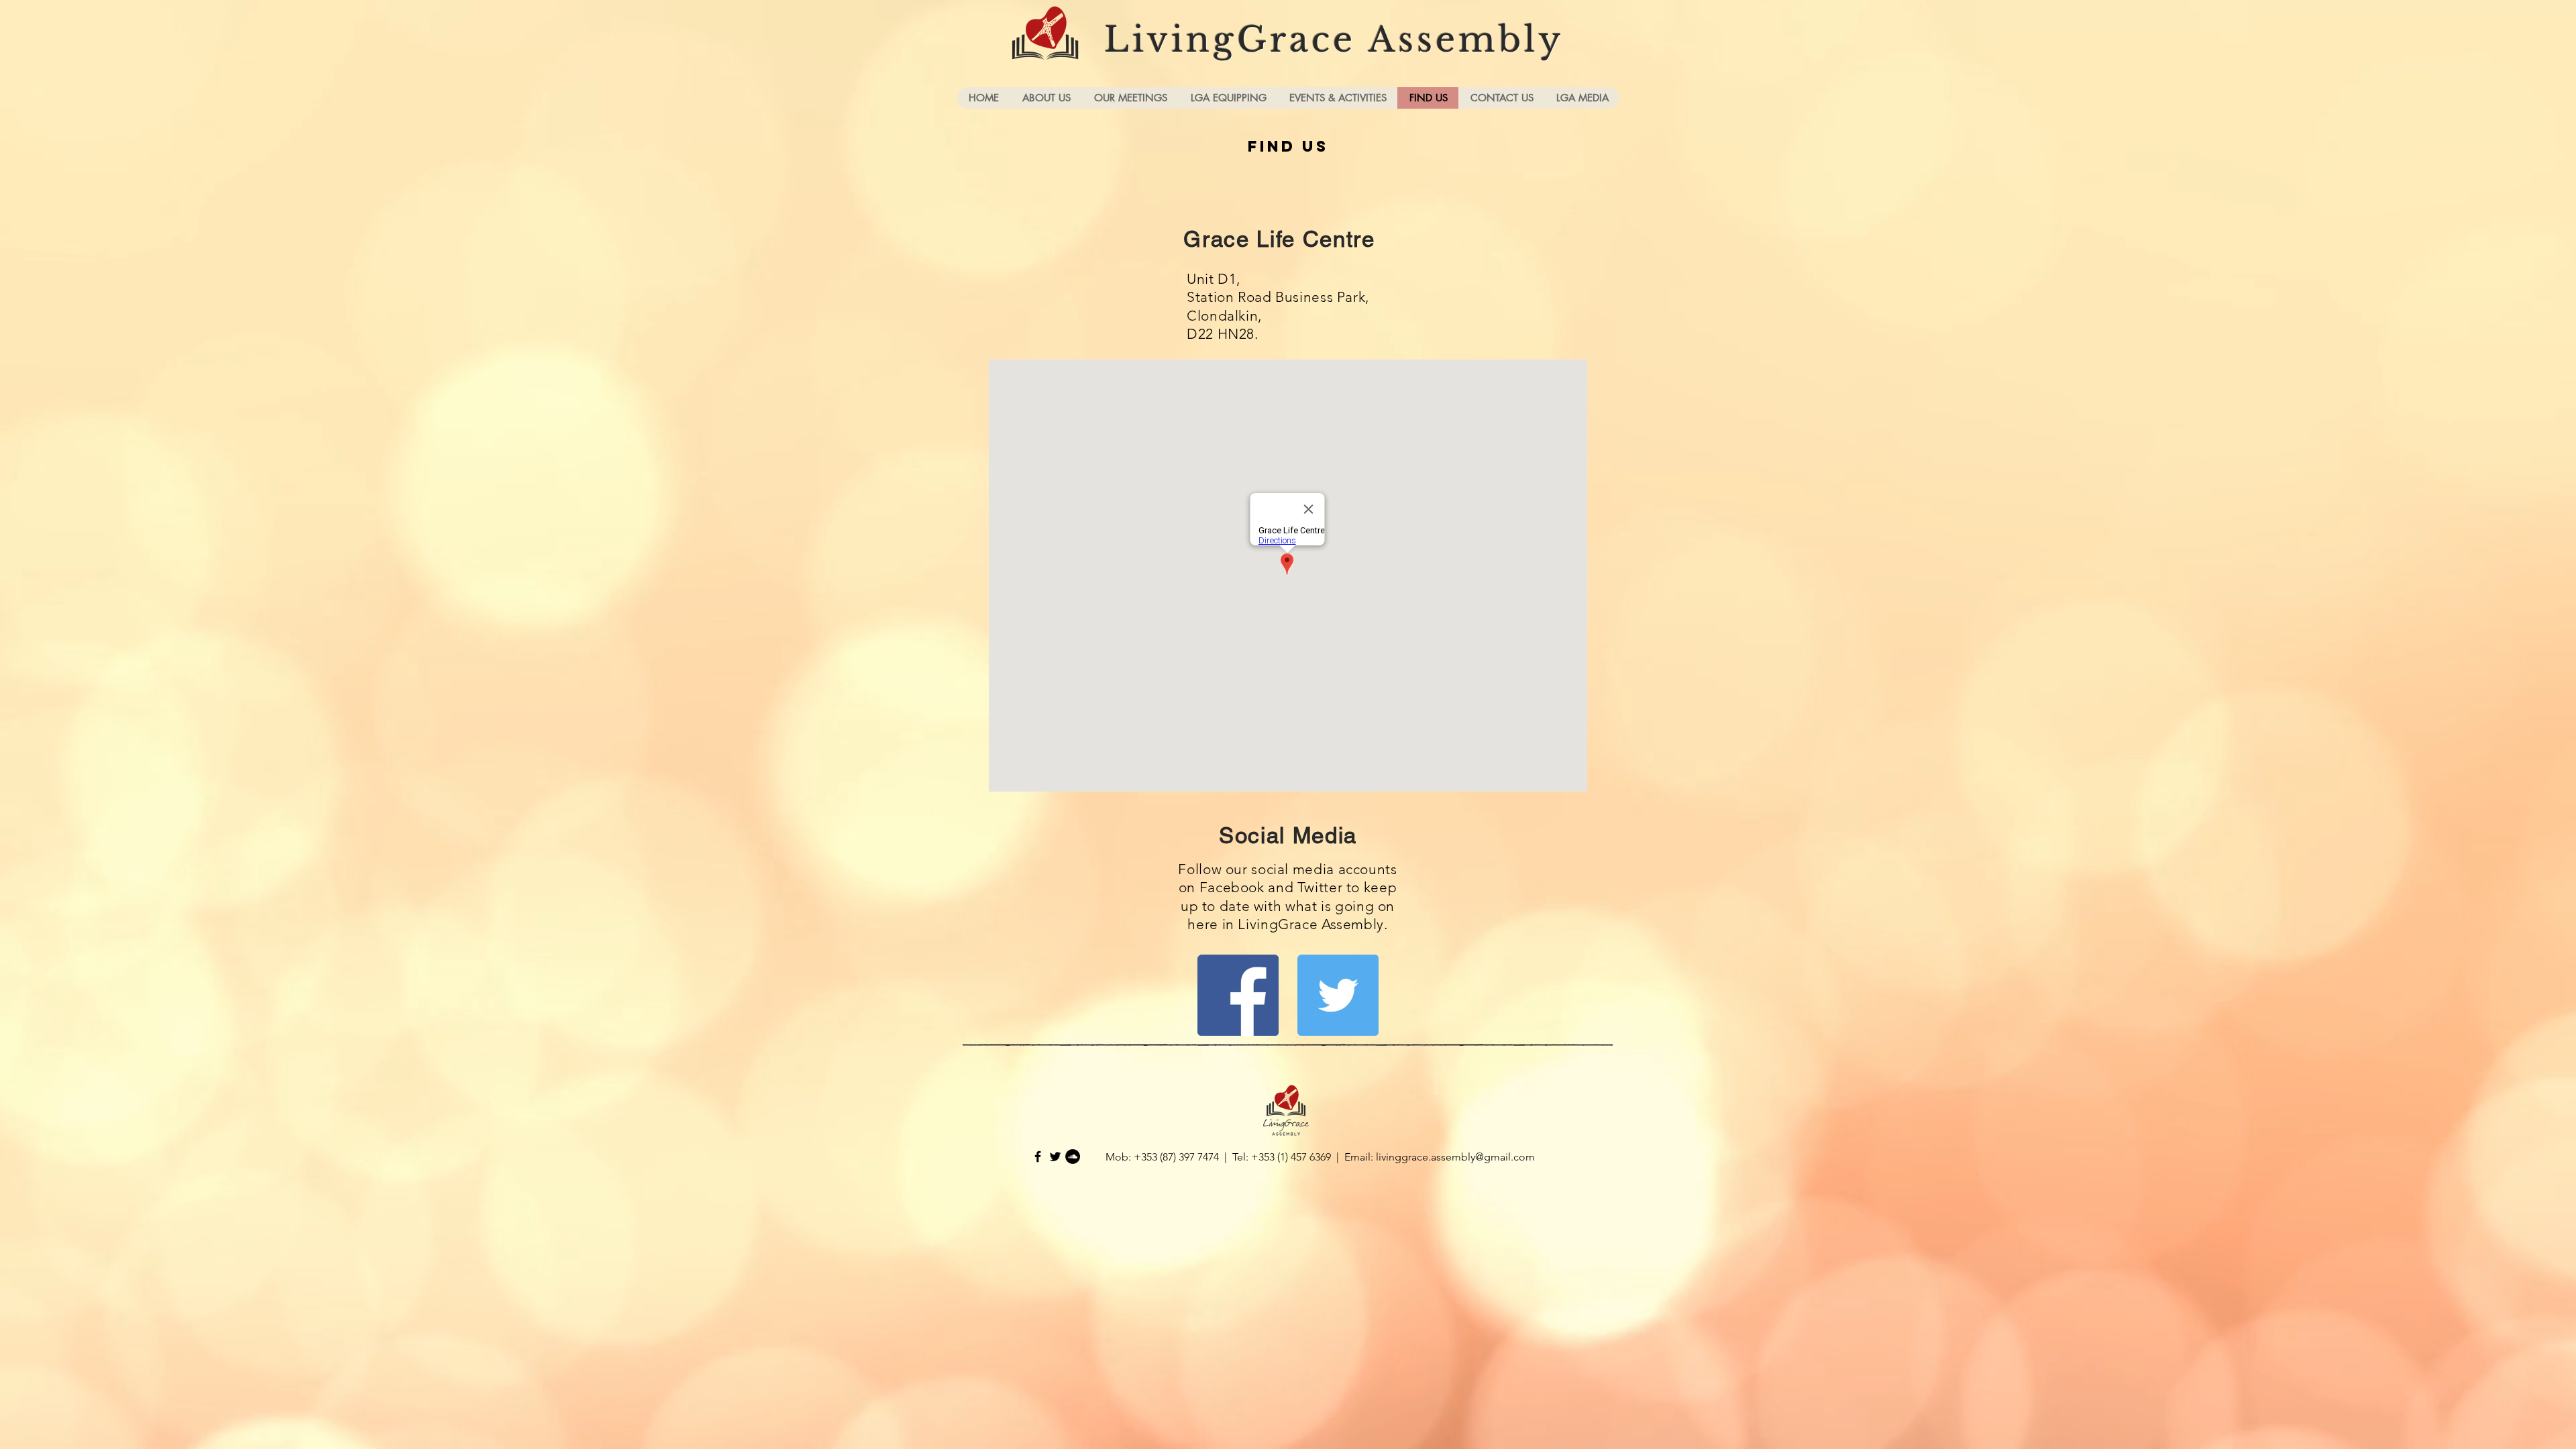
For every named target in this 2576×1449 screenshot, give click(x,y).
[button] (1046, 98)
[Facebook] (1238, 995)
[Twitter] (1338, 995)
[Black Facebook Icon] (1038, 1157)
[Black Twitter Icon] (1055, 1157)
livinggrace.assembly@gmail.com (1455, 1157)
